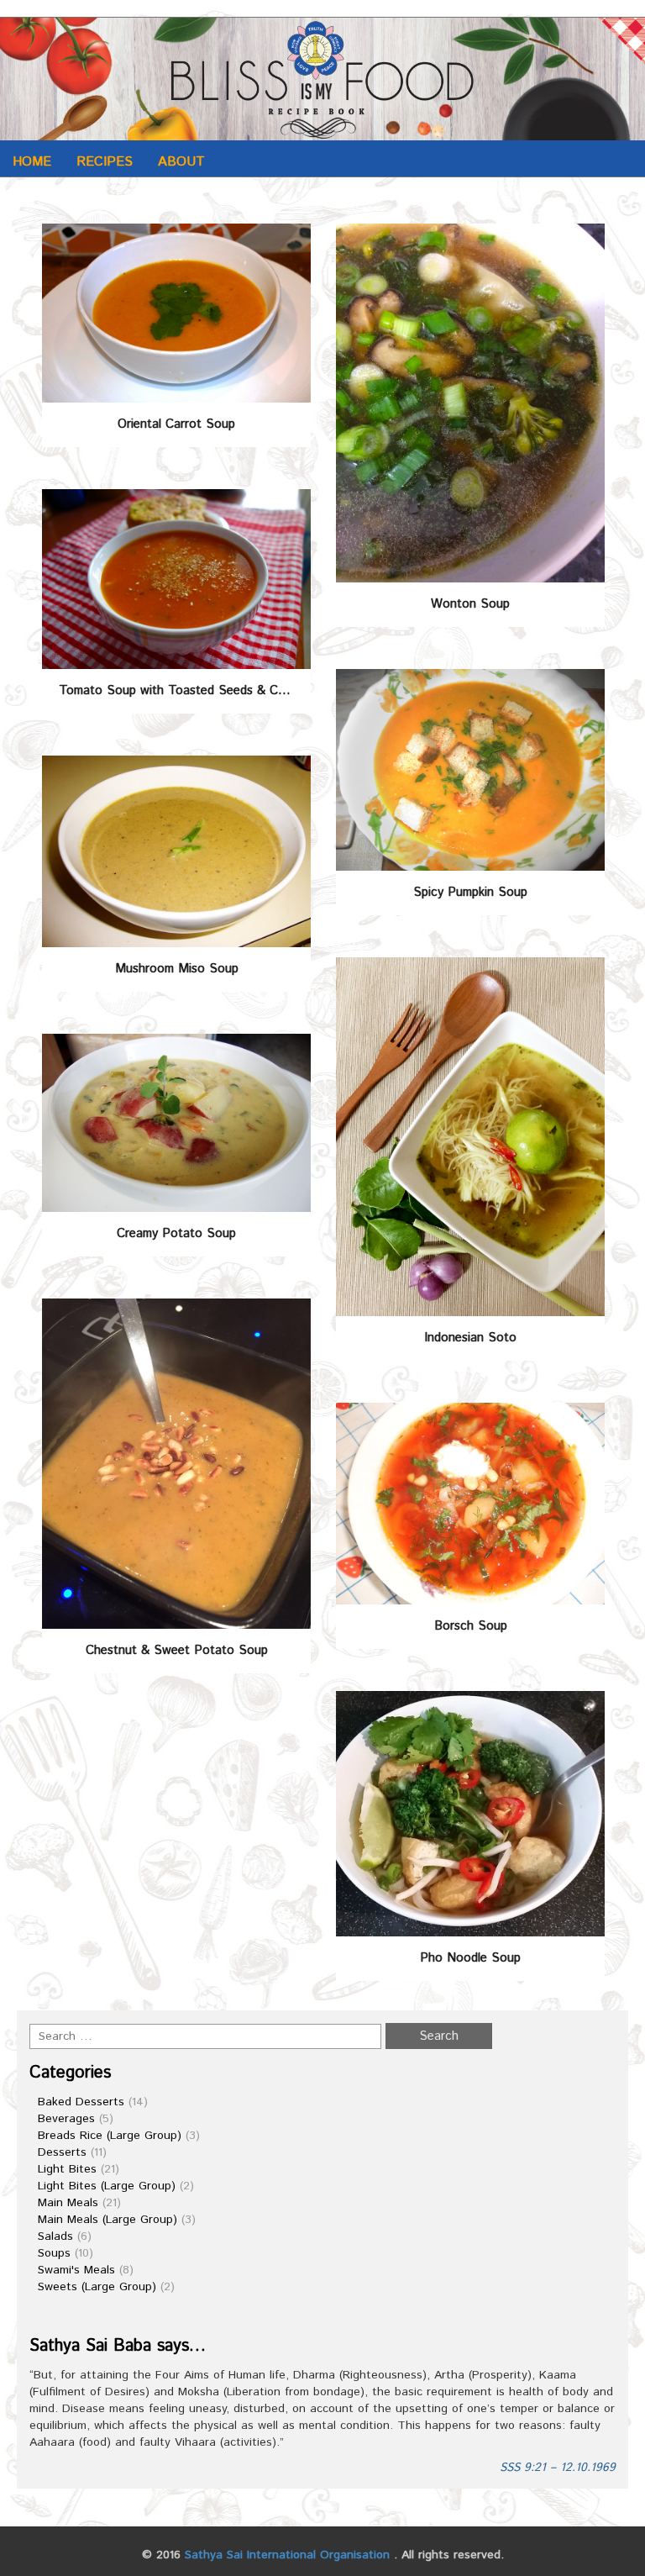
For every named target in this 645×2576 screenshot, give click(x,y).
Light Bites (67, 2169)
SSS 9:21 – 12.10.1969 (558, 2468)
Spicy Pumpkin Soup (470, 892)
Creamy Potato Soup (176, 1233)
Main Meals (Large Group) (107, 2220)
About (181, 162)
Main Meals (68, 2203)
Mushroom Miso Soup (177, 969)
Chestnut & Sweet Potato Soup (177, 1650)
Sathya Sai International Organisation (287, 2555)
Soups (54, 2253)
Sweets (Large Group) (97, 2287)
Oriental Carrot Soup (176, 424)
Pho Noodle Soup (470, 1958)
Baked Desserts (81, 2102)
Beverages (66, 2119)
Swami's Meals (76, 2270)
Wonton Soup (470, 604)
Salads (55, 2236)
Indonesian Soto (470, 1338)
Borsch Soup (471, 1626)
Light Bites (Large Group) (107, 2186)
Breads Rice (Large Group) (110, 2136)
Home (32, 162)
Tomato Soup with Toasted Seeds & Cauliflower (185, 690)
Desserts (62, 2152)
